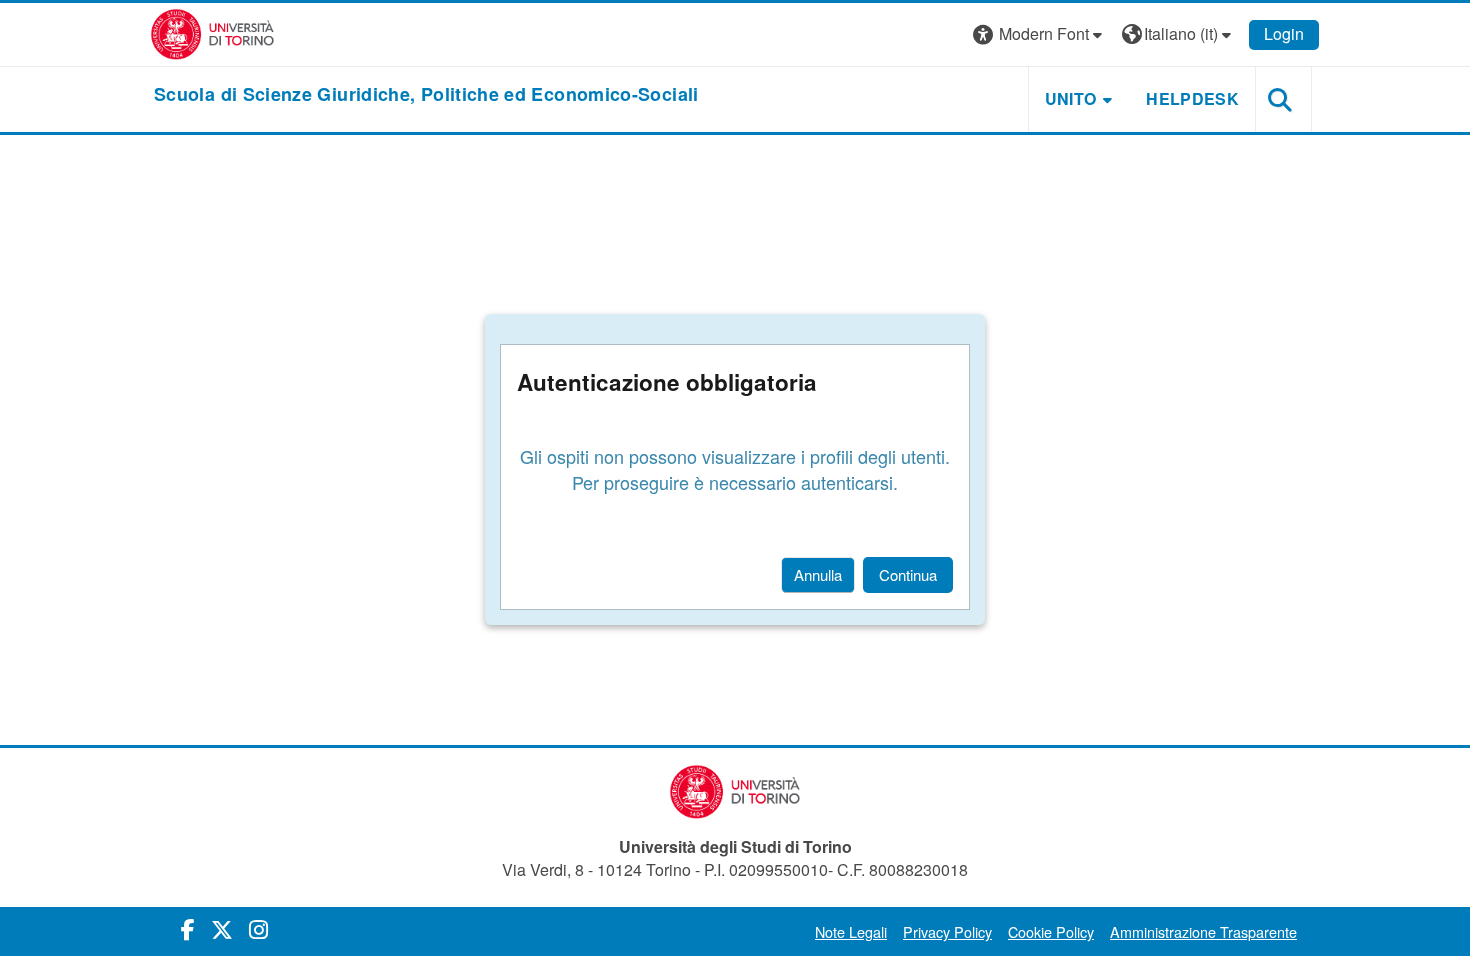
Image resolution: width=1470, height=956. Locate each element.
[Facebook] (188, 928)
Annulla (818, 574)
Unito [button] (1071, 98)
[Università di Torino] (212, 32)
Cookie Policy (1051, 931)
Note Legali (851, 931)
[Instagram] (258, 928)
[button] (1040, 34)
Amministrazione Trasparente (1203, 931)
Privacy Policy (947, 931)
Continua (908, 574)
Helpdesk (1192, 98)
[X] (222, 928)
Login (1284, 33)
